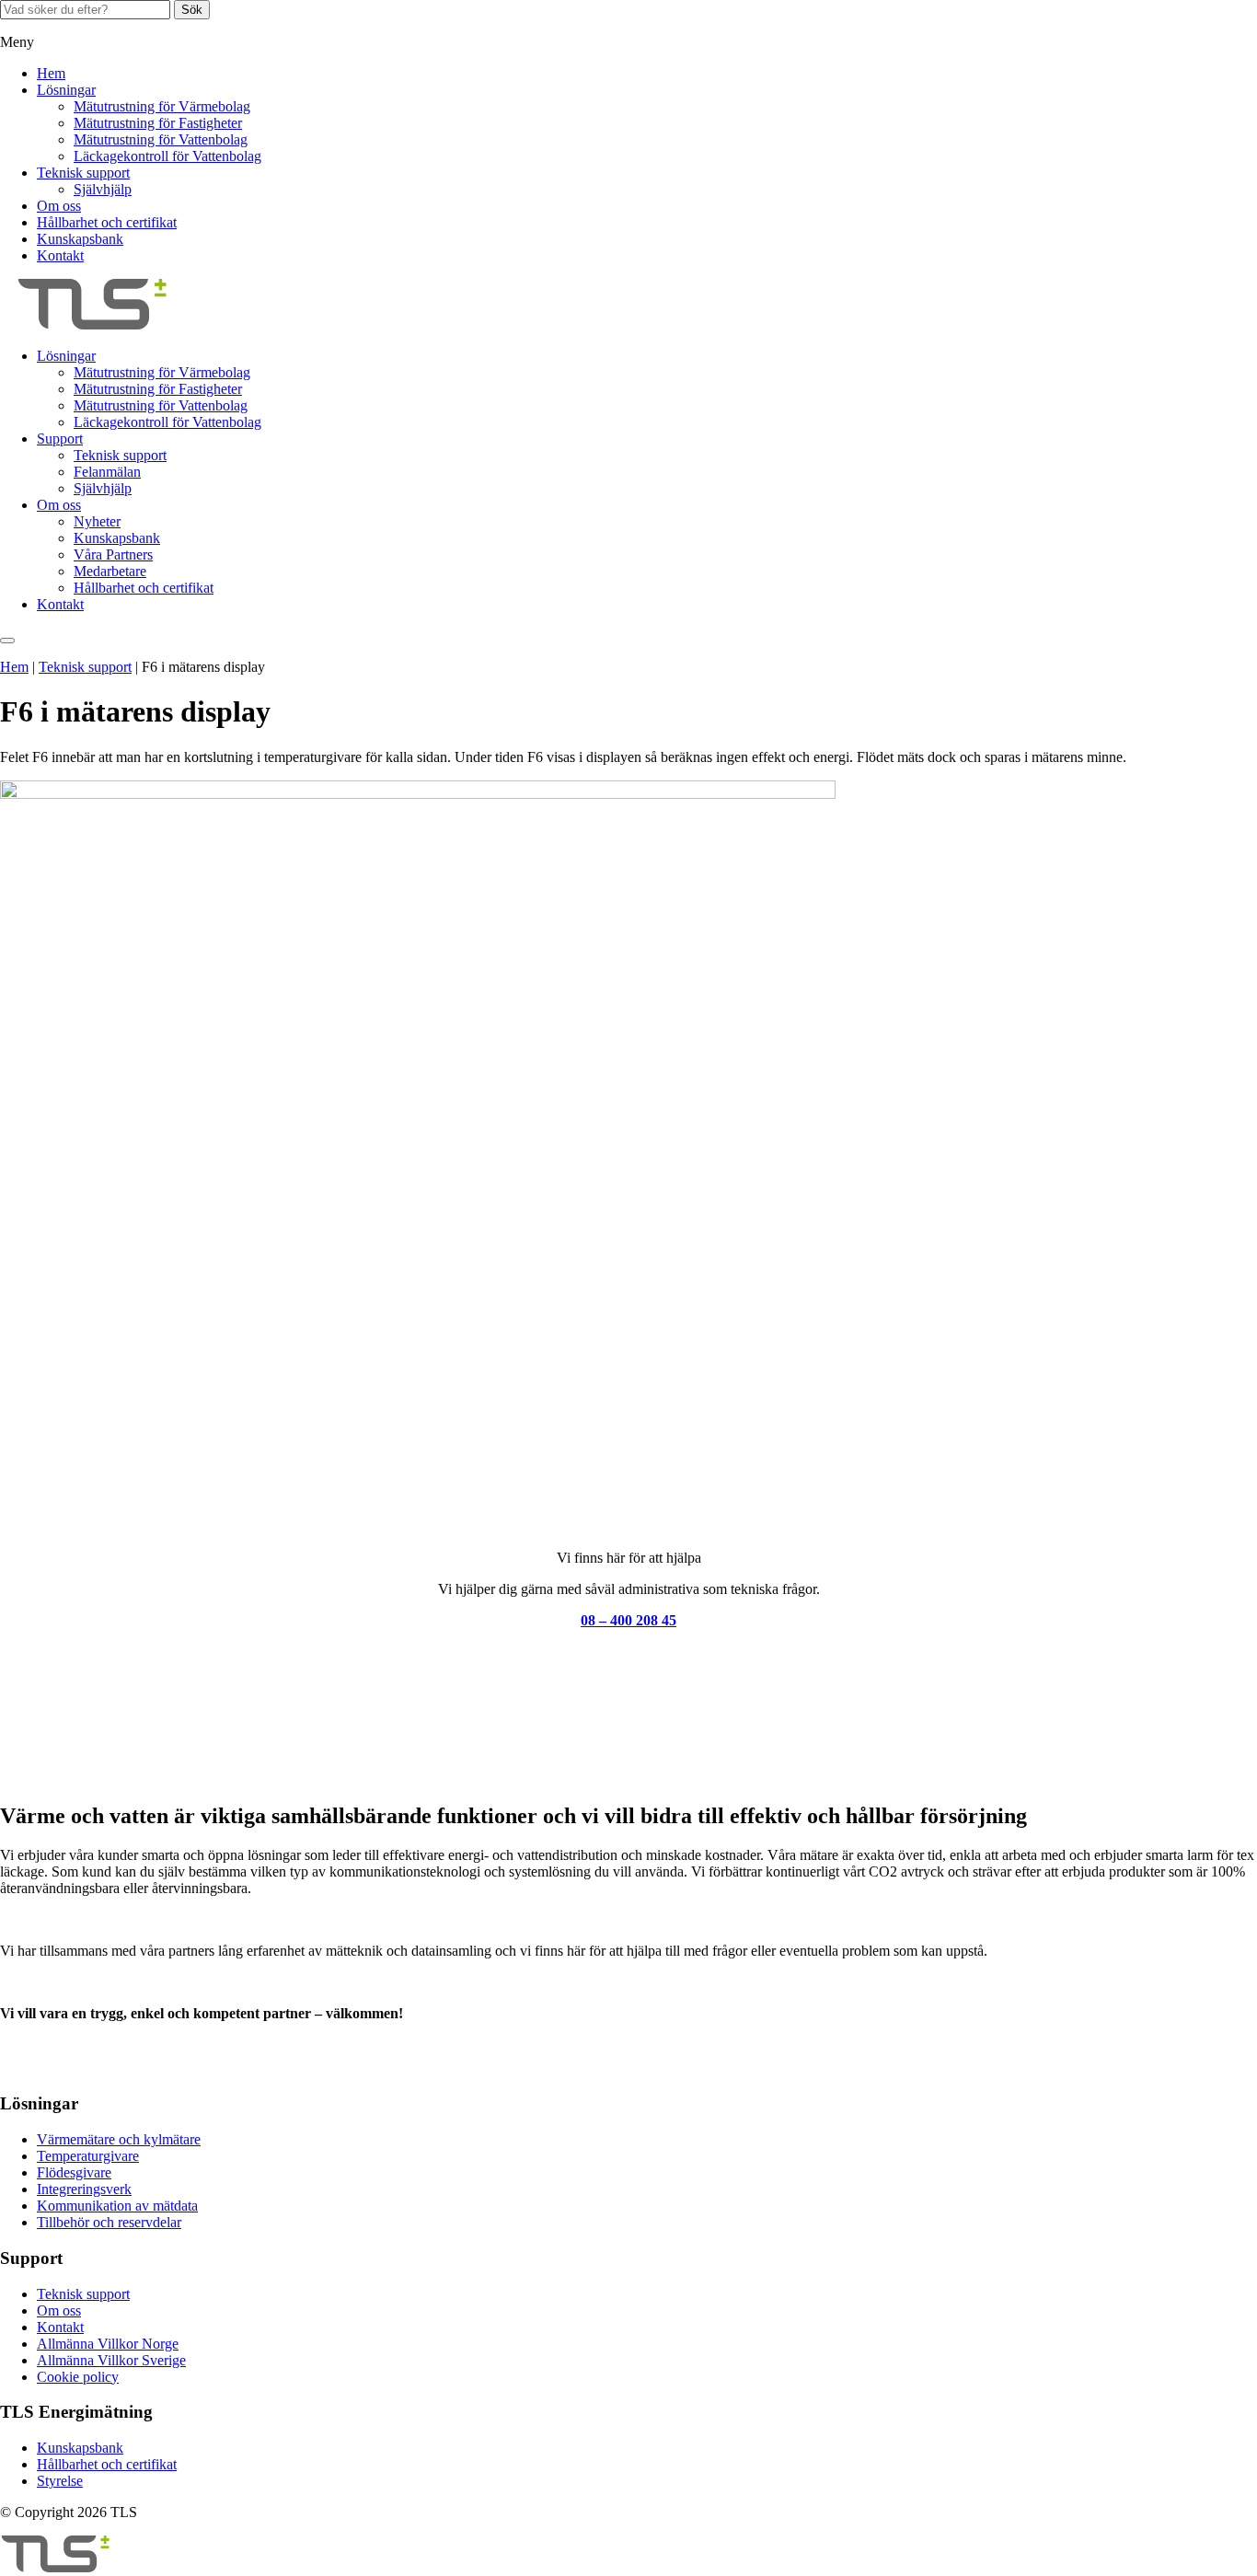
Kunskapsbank (80, 239)
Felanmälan (107, 472)
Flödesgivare (74, 2172)
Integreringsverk (84, 2189)
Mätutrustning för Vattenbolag (161, 139)
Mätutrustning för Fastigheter (158, 123)
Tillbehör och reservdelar (109, 2222)
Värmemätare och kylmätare (119, 2139)
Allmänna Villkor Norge (108, 2344)
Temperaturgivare (88, 2156)
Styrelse (60, 2481)
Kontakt (60, 255)
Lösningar (66, 90)
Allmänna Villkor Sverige (111, 2360)
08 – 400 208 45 (628, 1620)
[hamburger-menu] (7, 641)
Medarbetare (110, 571)
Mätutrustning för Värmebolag (162, 106)
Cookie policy (78, 2377)
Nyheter (97, 521)
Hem (51, 73)
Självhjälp (103, 189)
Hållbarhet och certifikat (107, 222)
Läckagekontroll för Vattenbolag (167, 156)
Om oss (59, 206)
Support (60, 439)
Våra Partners (113, 554)
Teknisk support (83, 173)
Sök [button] (192, 10)
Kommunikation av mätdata (117, 2206)
